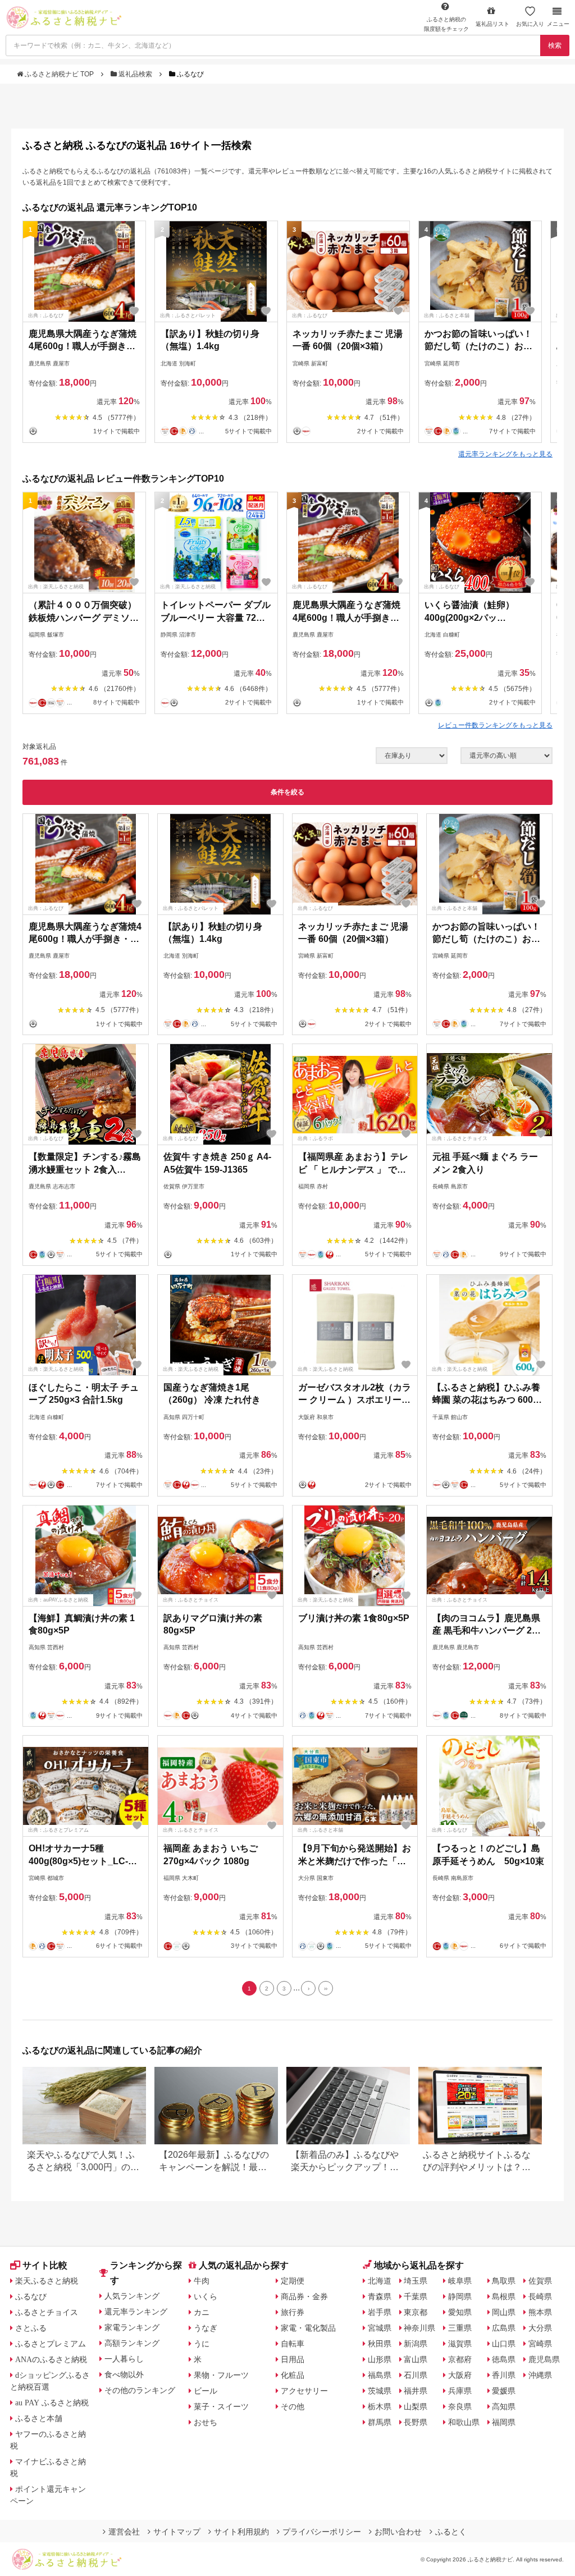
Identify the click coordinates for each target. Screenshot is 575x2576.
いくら (206, 2296)
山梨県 (416, 2406)
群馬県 (380, 2422)
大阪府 (460, 2375)
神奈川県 (419, 2328)
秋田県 (380, 2344)
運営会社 (124, 2532)
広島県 (504, 2328)
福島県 (380, 2375)
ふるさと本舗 (39, 2418)
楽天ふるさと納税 (47, 2281)
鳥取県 (504, 2281)
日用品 (293, 2359)
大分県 (540, 2328)
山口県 (504, 2344)
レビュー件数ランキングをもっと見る (495, 725)
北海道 (380, 2281)
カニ (202, 2312)
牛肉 (202, 2281)
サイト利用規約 (241, 2532)
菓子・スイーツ (221, 2406)
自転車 (293, 2344)
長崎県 (540, 2296)
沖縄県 (540, 2375)
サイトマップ (177, 2532)
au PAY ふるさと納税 (52, 2403)
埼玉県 (416, 2281)
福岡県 (504, 2422)
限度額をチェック (446, 24)
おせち (206, 2422)
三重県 (460, 2328)
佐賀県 (540, 2281)
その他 (293, 2406)
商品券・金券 (304, 2296)
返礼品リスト (492, 24)
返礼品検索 (135, 74)
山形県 (380, 2359)
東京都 (416, 2312)
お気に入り (530, 24)
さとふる (31, 2328)
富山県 (416, 2359)
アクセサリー (304, 2391)
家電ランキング (132, 2327)
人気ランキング (132, 2296)
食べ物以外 (124, 2374)
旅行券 (293, 2312)
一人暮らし (124, 2359)
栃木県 (380, 2406)
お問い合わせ (398, 2532)
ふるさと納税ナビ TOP (59, 74)
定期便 (293, 2281)
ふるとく (451, 2532)
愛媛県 (504, 2391)
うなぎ (206, 2328)
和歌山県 (464, 2422)
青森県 (380, 2296)
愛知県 (460, 2312)
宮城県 (380, 2328)
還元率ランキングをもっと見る (505, 454)
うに (202, 2344)
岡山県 (504, 2312)
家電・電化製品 (308, 2328)
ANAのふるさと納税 (51, 2359)
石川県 (416, 2375)
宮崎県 (540, 2344)
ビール (206, 2391)
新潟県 (416, 2344)
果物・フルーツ (221, 2375)
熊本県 (540, 2312)
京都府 (460, 2359)
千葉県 (416, 2296)
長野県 (416, 2422)
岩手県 (380, 2312)
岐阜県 (460, 2281)
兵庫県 (460, 2391)
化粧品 (293, 2375)
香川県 (504, 2375)
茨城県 (380, 2391)
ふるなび (31, 2296)
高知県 (504, 2406)
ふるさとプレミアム (51, 2344)
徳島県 (504, 2359)
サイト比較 (45, 2265)
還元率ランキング (136, 2312)
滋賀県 (460, 2344)
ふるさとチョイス (47, 2312)
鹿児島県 (544, 2359)
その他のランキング (140, 2390)
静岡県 (460, 2296)
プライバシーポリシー (322, 2532)
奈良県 (460, 2406)
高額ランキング (132, 2343)
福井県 (416, 2391)
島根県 (504, 2296)
